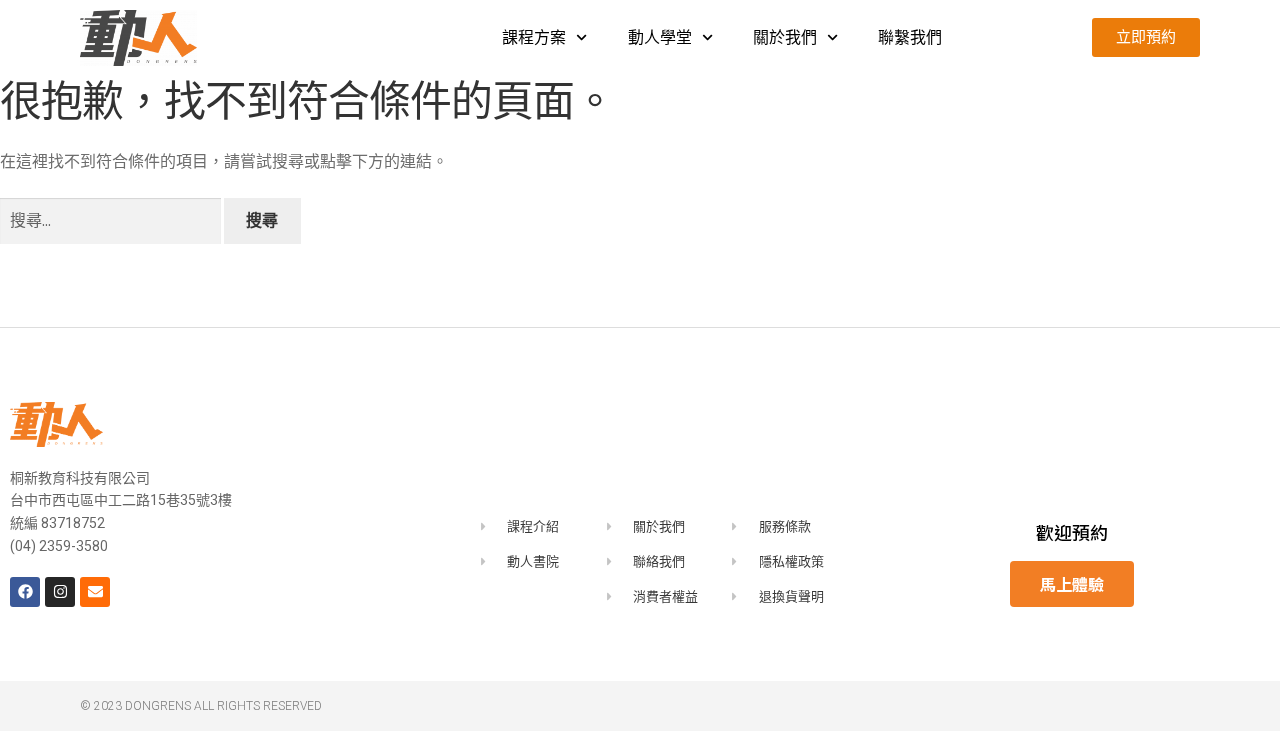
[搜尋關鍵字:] (112, 220)
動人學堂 (660, 37)
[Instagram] (60, 592)
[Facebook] (25, 592)
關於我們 (785, 37)
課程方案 (534, 37)
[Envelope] (95, 592)
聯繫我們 (910, 37)
